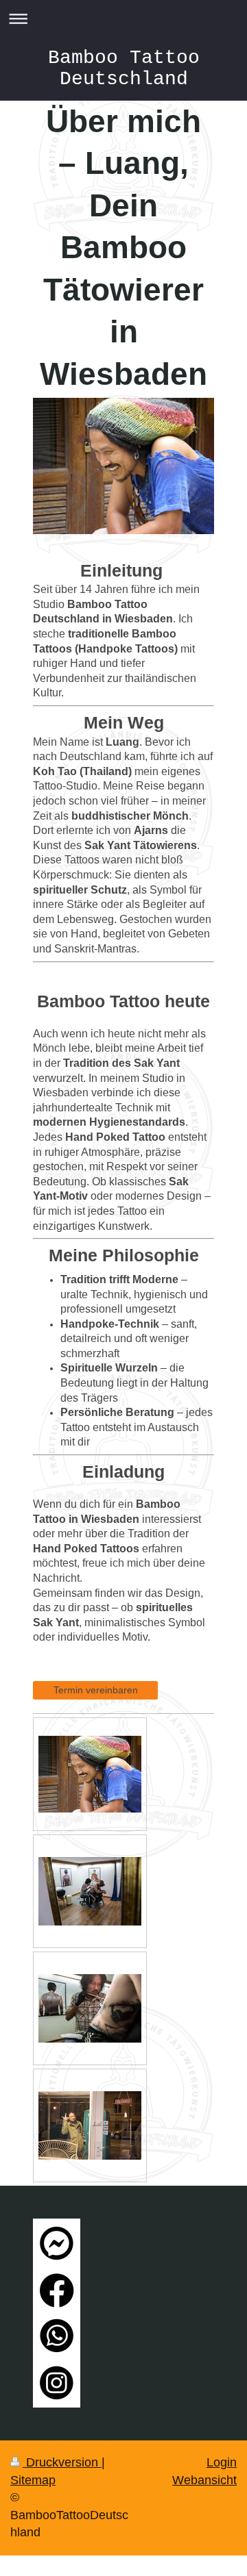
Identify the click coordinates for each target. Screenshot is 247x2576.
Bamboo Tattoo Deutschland (124, 68)
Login (222, 2462)
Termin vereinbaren (96, 1690)
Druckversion (62, 2462)
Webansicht (204, 2480)
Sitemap (33, 2480)
